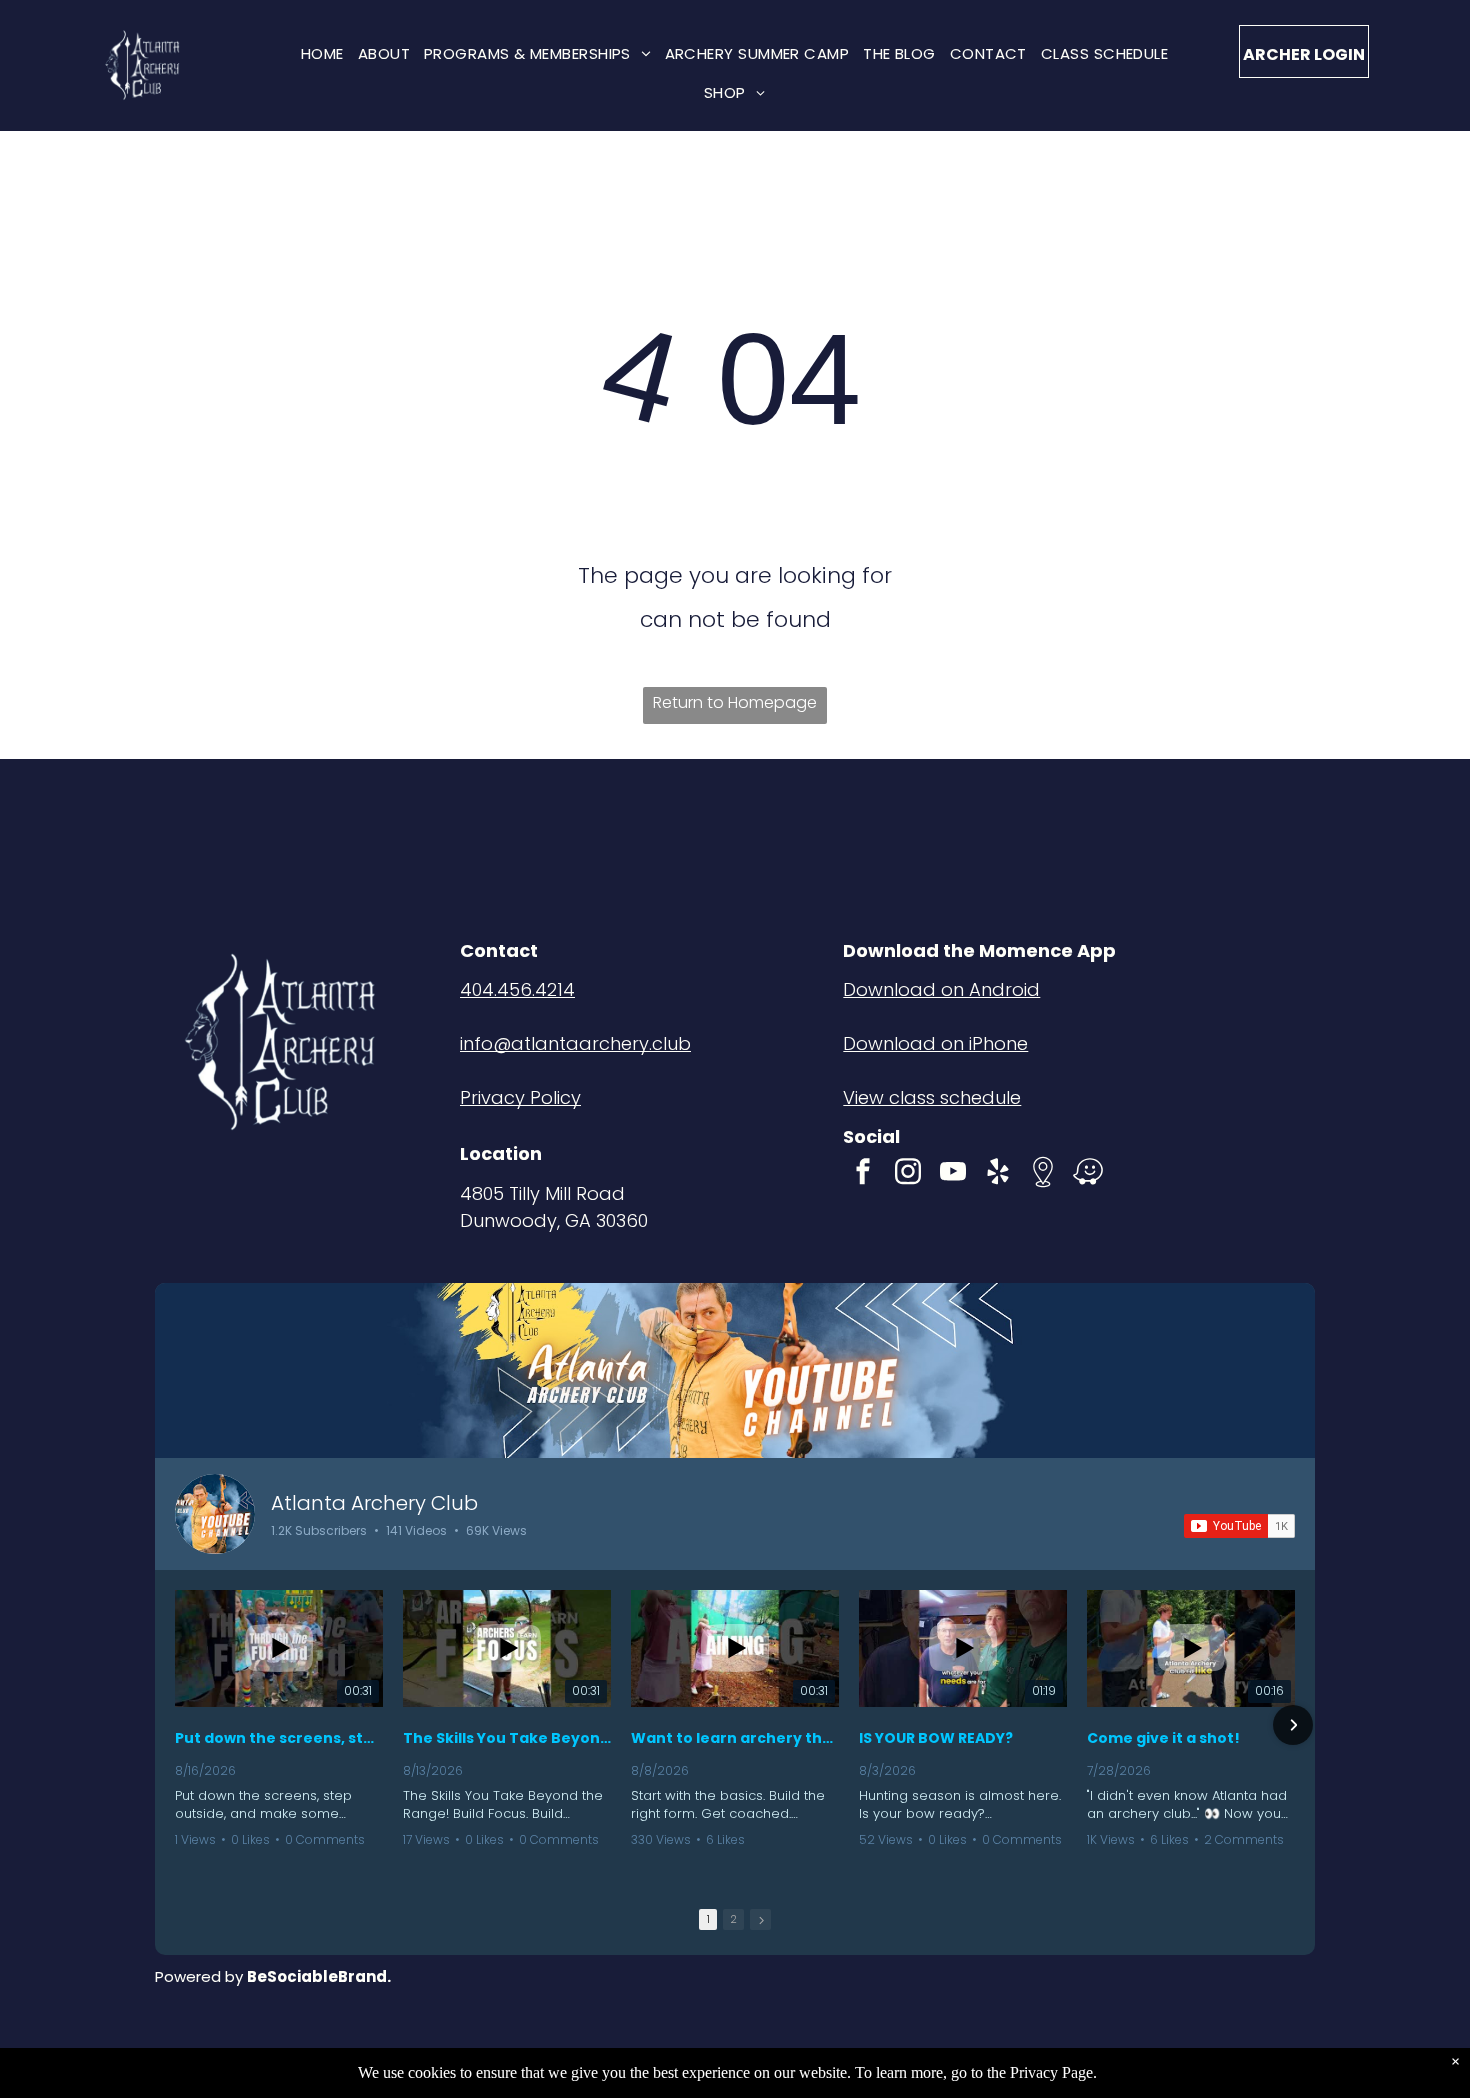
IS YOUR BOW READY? (936, 1738)
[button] (177, 1725)
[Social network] (1043, 1174)
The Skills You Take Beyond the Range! (507, 1738)
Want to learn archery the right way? (735, 1738)
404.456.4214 (517, 989)
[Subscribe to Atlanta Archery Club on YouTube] (1239, 1526)
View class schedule (932, 1097)
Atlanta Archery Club (374, 1503)
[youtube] (953, 1174)
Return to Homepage (735, 702)
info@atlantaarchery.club (575, 1043)
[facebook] (863, 1174)
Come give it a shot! (1163, 1738)
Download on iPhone (935, 1043)
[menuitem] (322, 53)
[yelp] (998, 1174)
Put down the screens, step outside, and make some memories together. (279, 1738)
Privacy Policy (520, 1097)
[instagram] (908, 1174)
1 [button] (708, 1919)
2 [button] (733, 1919)
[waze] (1088, 1174)
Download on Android (941, 989)
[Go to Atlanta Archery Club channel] (215, 1514)
